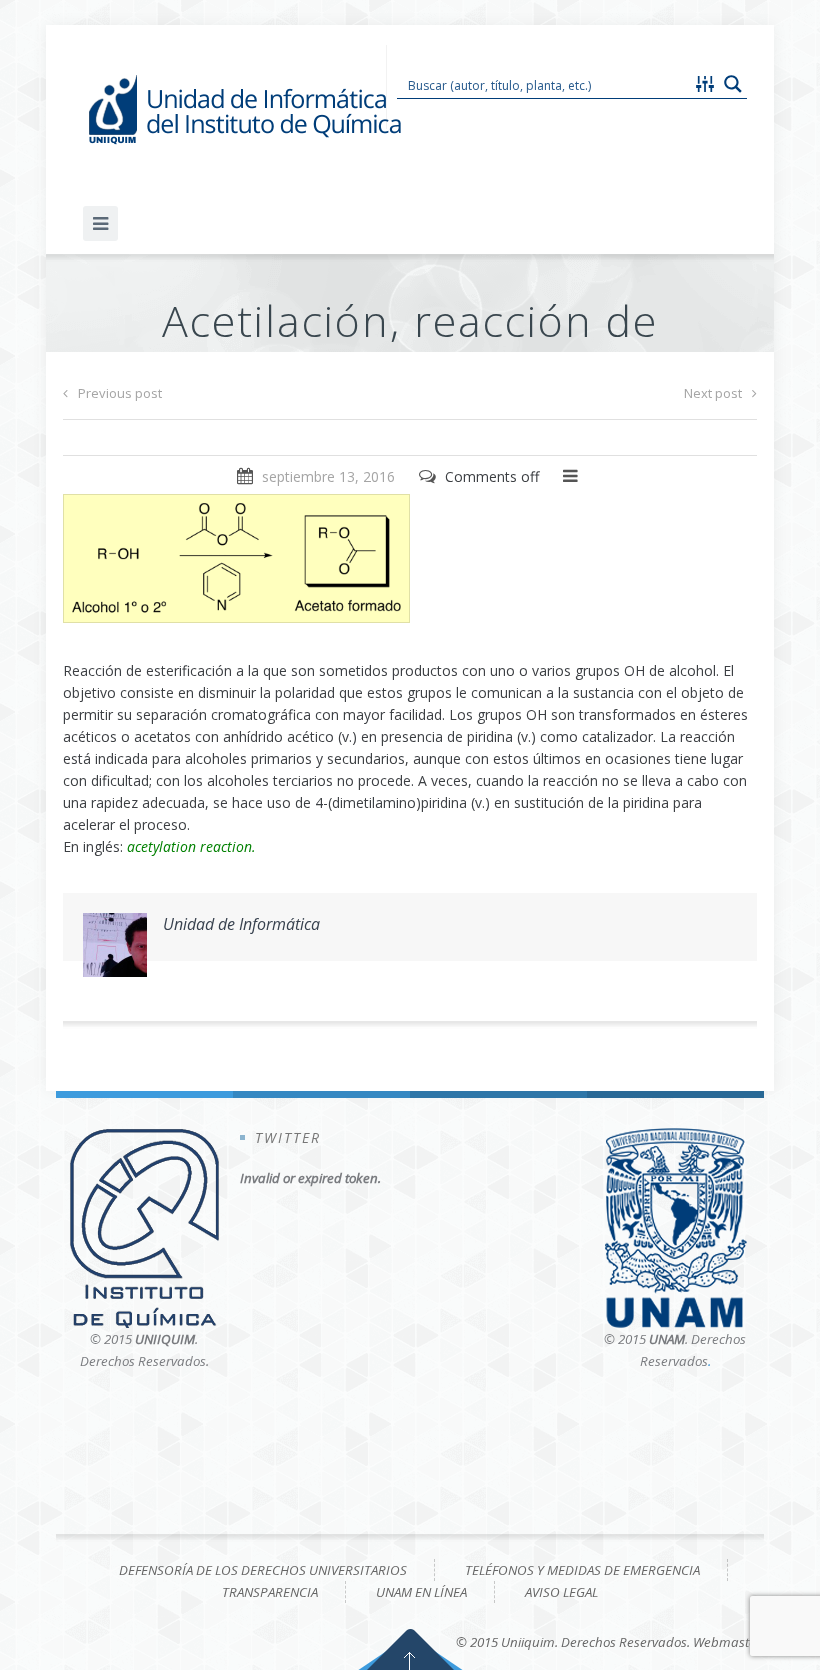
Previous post (120, 393)
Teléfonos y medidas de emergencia (582, 1570)
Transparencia (270, 1592)
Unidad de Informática (241, 924)
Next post (713, 393)
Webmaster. (728, 1642)
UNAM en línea (421, 1592)
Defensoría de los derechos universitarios (263, 1570)
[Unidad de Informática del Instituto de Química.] (248, 109)
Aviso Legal (561, 1592)
